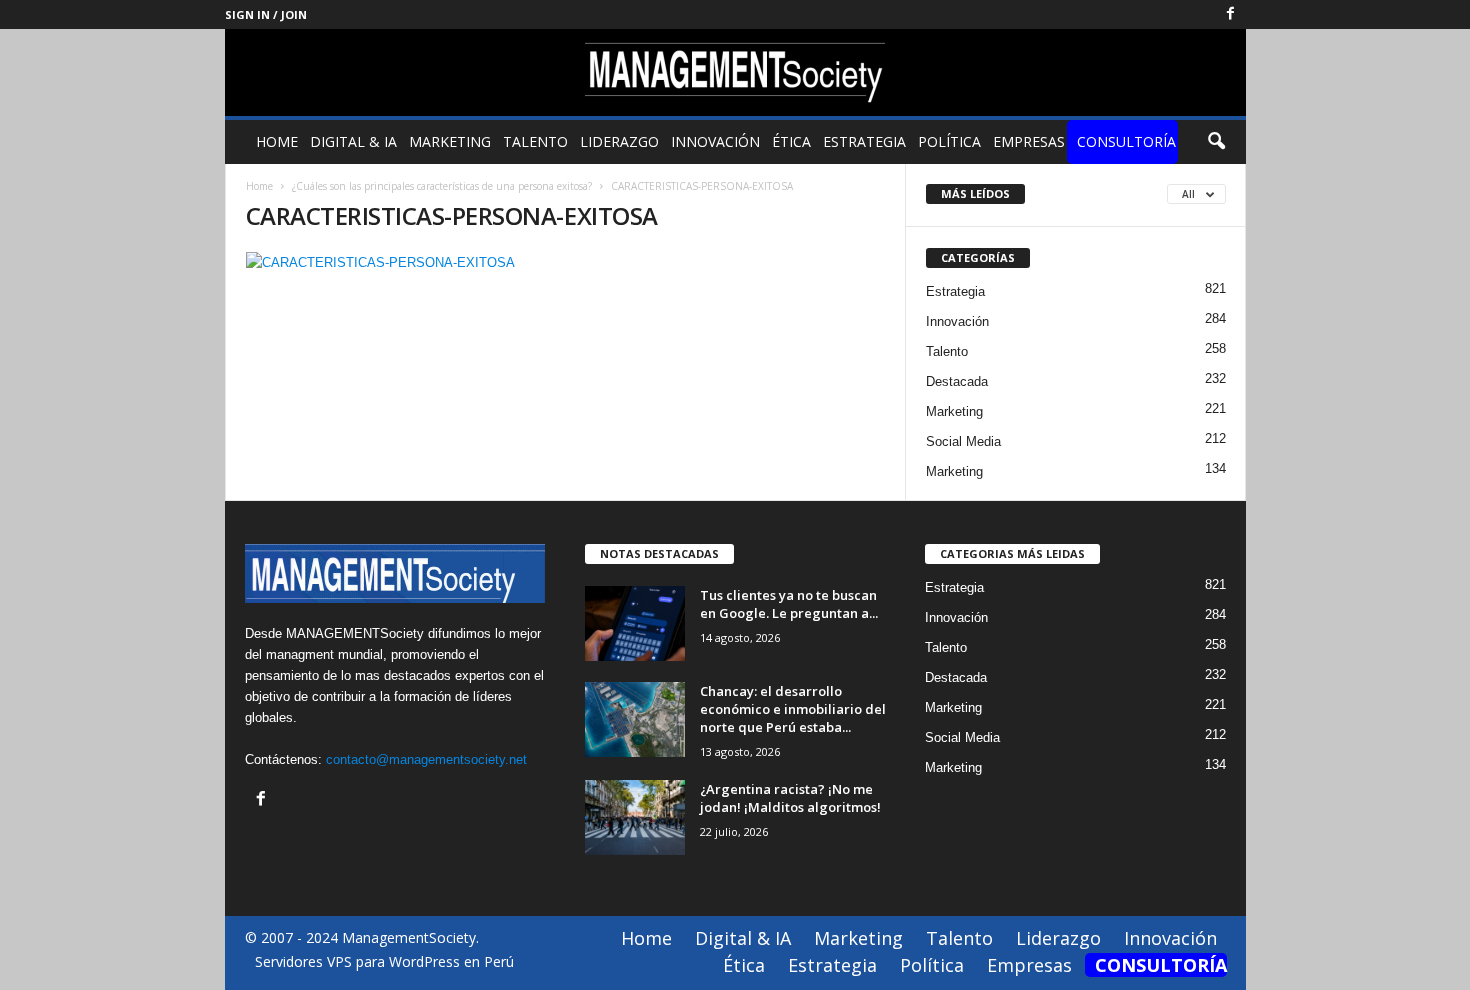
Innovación (715, 141)
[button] (1216, 142)
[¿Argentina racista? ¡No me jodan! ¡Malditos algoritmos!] (635, 817)
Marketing (450, 141)
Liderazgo (619, 141)
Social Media (963, 441)
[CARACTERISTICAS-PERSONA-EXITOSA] (566, 262)
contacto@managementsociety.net (426, 759)
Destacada (957, 381)
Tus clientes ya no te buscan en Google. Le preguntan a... (789, 604)
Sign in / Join (266, 14)
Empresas (1029, 141)
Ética (791, 141)
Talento (535, 141)
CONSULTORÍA (1126, 141)
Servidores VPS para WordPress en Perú (384, 961)
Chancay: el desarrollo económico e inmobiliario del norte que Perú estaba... (793, 709)
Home (277, 141)
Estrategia (864, 141)
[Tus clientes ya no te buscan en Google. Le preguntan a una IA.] (635, 623)
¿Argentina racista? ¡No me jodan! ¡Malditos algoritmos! (790, 798)
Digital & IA (353, 141)
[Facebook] (1231, 14)
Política (949, 141)
